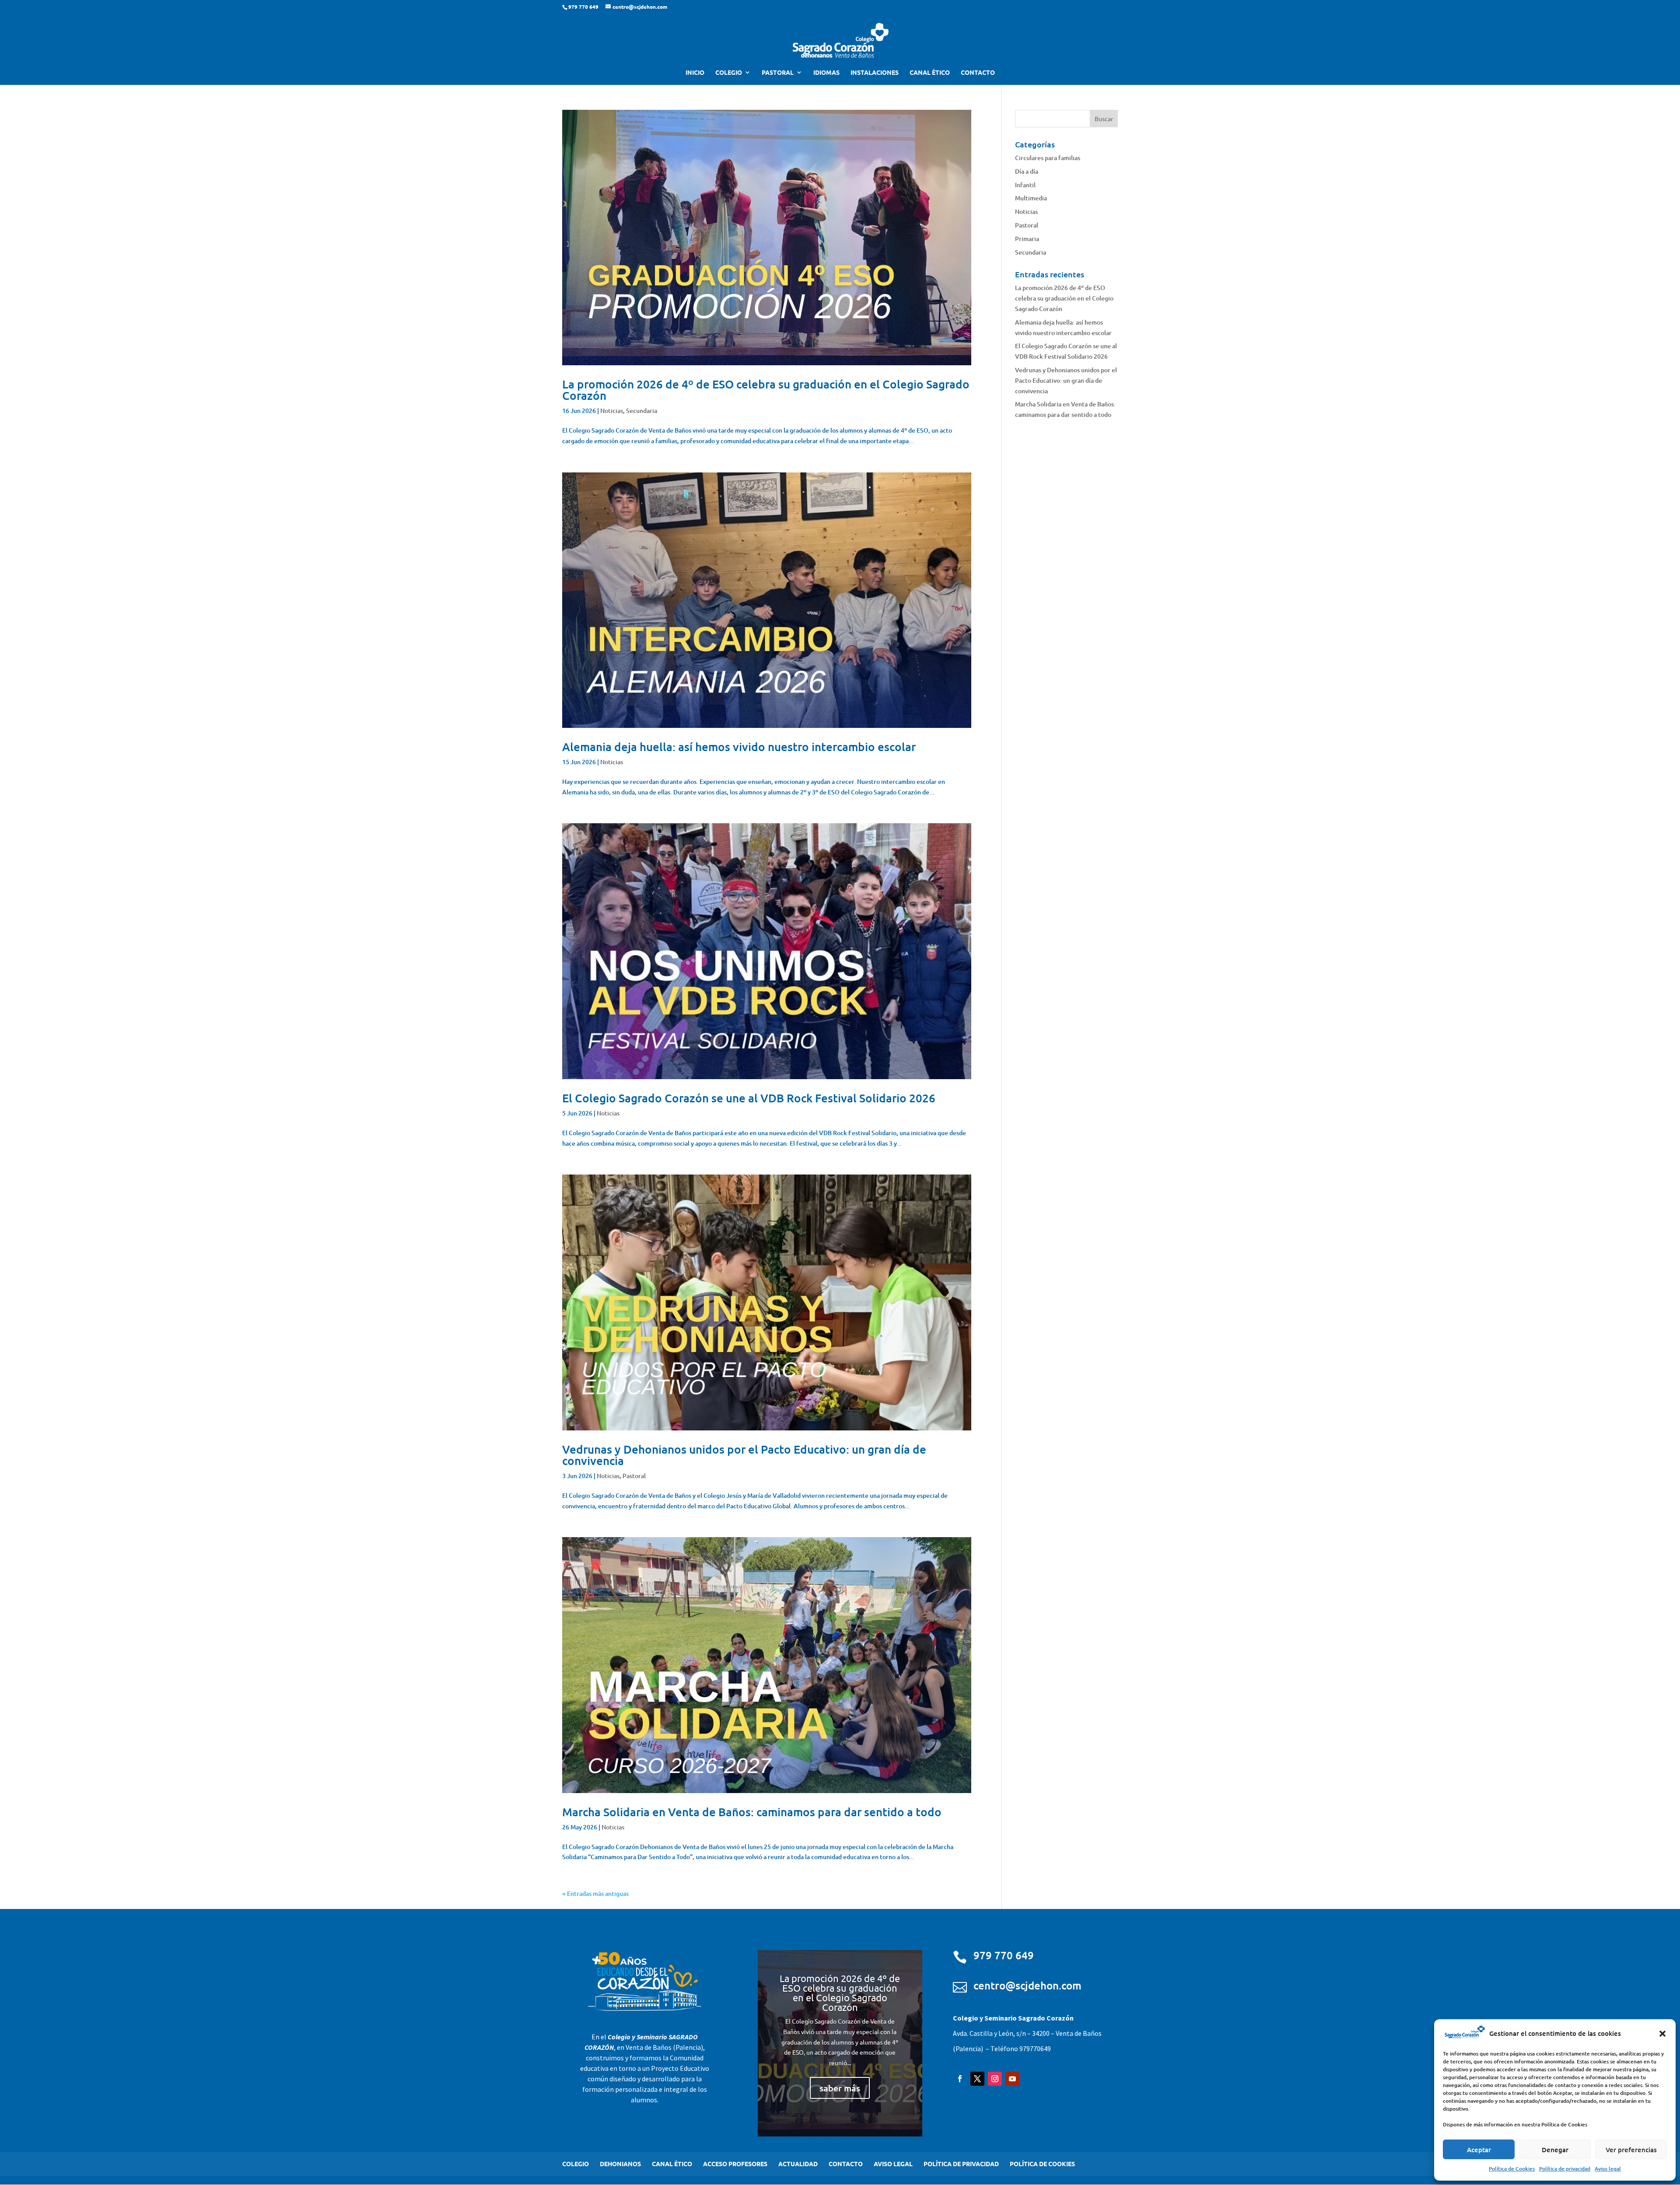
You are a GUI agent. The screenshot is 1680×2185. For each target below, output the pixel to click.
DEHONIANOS (620, 2164)
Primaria (1027, 239)
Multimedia (1031, 198)
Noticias (612, 411)
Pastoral (634, 1476)
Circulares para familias (1048, 158)
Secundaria (642, 411)
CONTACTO (978, 73)
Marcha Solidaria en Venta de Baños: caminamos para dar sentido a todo (752, 1812)
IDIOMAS (826, 73)
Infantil (1025, 185)
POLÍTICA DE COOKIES (1042, 2164)
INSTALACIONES (875, 73)
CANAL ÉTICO (930, 73)
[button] (1662, 2034)
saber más (840, 2088)
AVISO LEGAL (893, 2164)
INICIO (695, 73)
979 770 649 (1004, 1955)
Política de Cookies (1512, 2169)
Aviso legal (1608, 2169)
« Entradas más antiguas (595, 1893)
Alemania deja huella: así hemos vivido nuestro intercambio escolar (739, 746)
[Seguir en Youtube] (1012, 2079)
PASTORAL (778, 73)
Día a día (1027, 171)
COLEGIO (729, 73)
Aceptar (1479, 2150)
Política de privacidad (1565, 2169)
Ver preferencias (1631, 2150)
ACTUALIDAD (798, 2164)
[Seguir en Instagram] (995, 2079)
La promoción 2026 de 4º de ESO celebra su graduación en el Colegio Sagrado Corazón (766, 390)
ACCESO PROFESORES (735, 2164)
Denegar (1555, 2150)
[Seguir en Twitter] (977, 2079)
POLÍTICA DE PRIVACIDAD (961, 2164)
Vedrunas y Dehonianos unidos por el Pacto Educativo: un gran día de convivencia (744, 1455)
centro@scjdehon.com (1027, 1985)
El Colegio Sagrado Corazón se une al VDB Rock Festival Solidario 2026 (749, 1098)
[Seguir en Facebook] (960, 2079)
